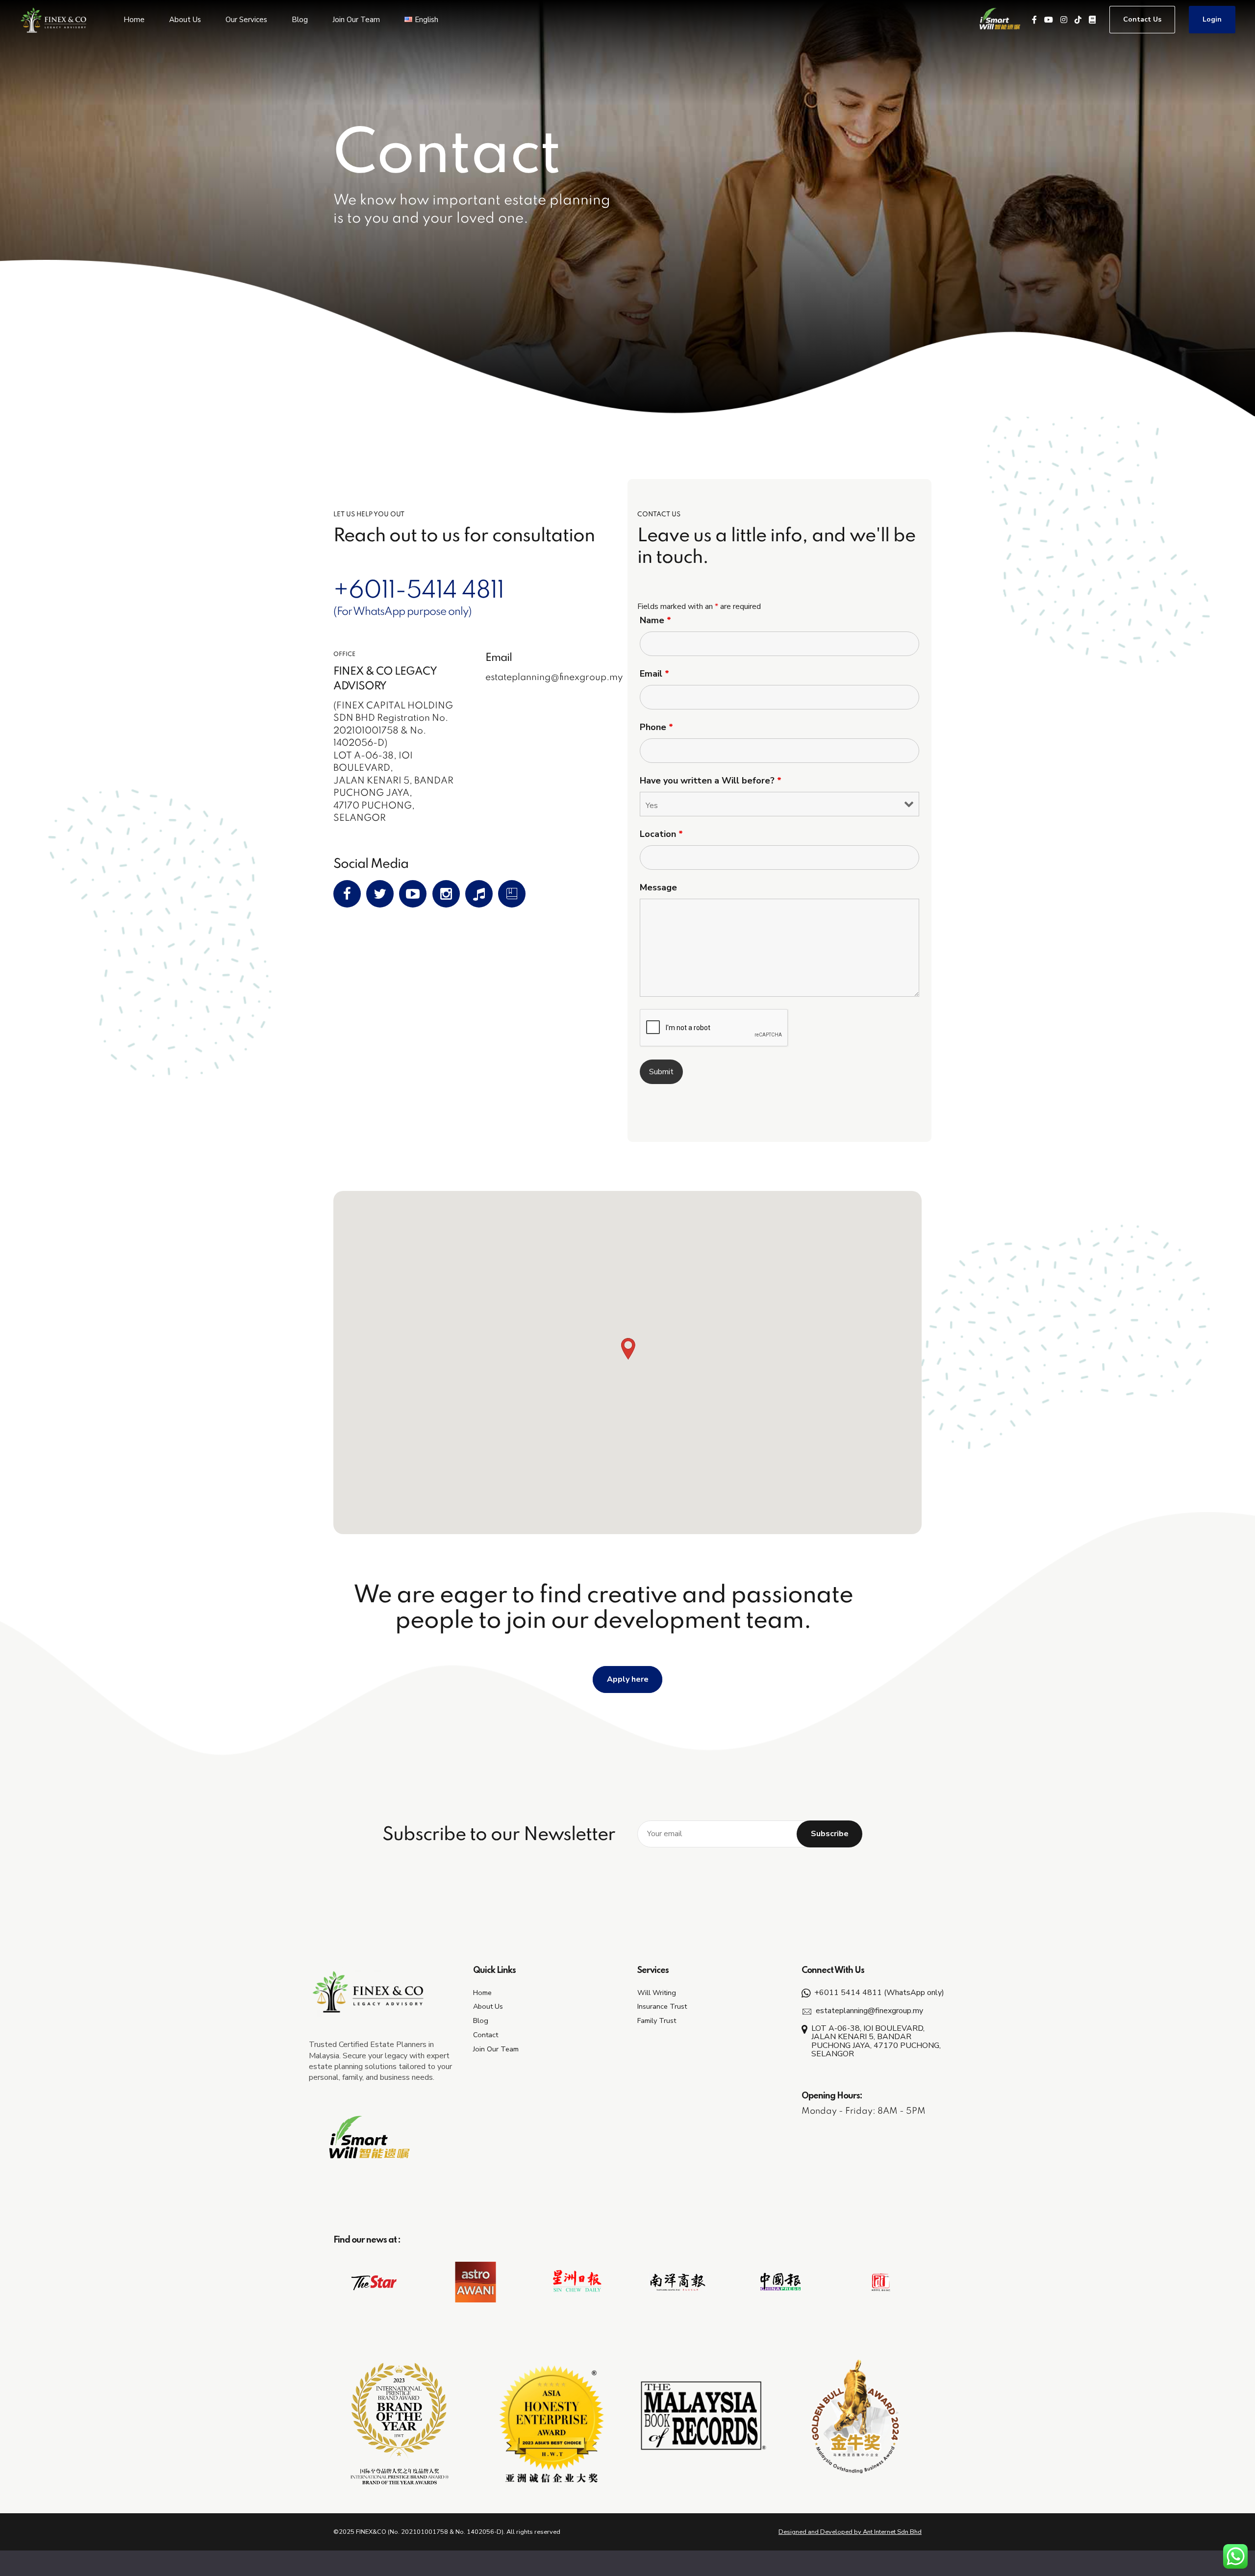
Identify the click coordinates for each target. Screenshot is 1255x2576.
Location (661, 834)
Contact (486, 2035)
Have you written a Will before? (711, 781)
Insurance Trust (662, 2006)
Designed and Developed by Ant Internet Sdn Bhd (850, 2532)
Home (134, 20)
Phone (656, 727)
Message (658, 887)
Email (654, 674)
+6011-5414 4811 (419, 591)
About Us (185, 20)
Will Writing (657, 1993)
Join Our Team (356, 20)
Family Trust (657, 2020)
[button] (627, 1350)
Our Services (246, 20)
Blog (300, 20)
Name (655, 620)
